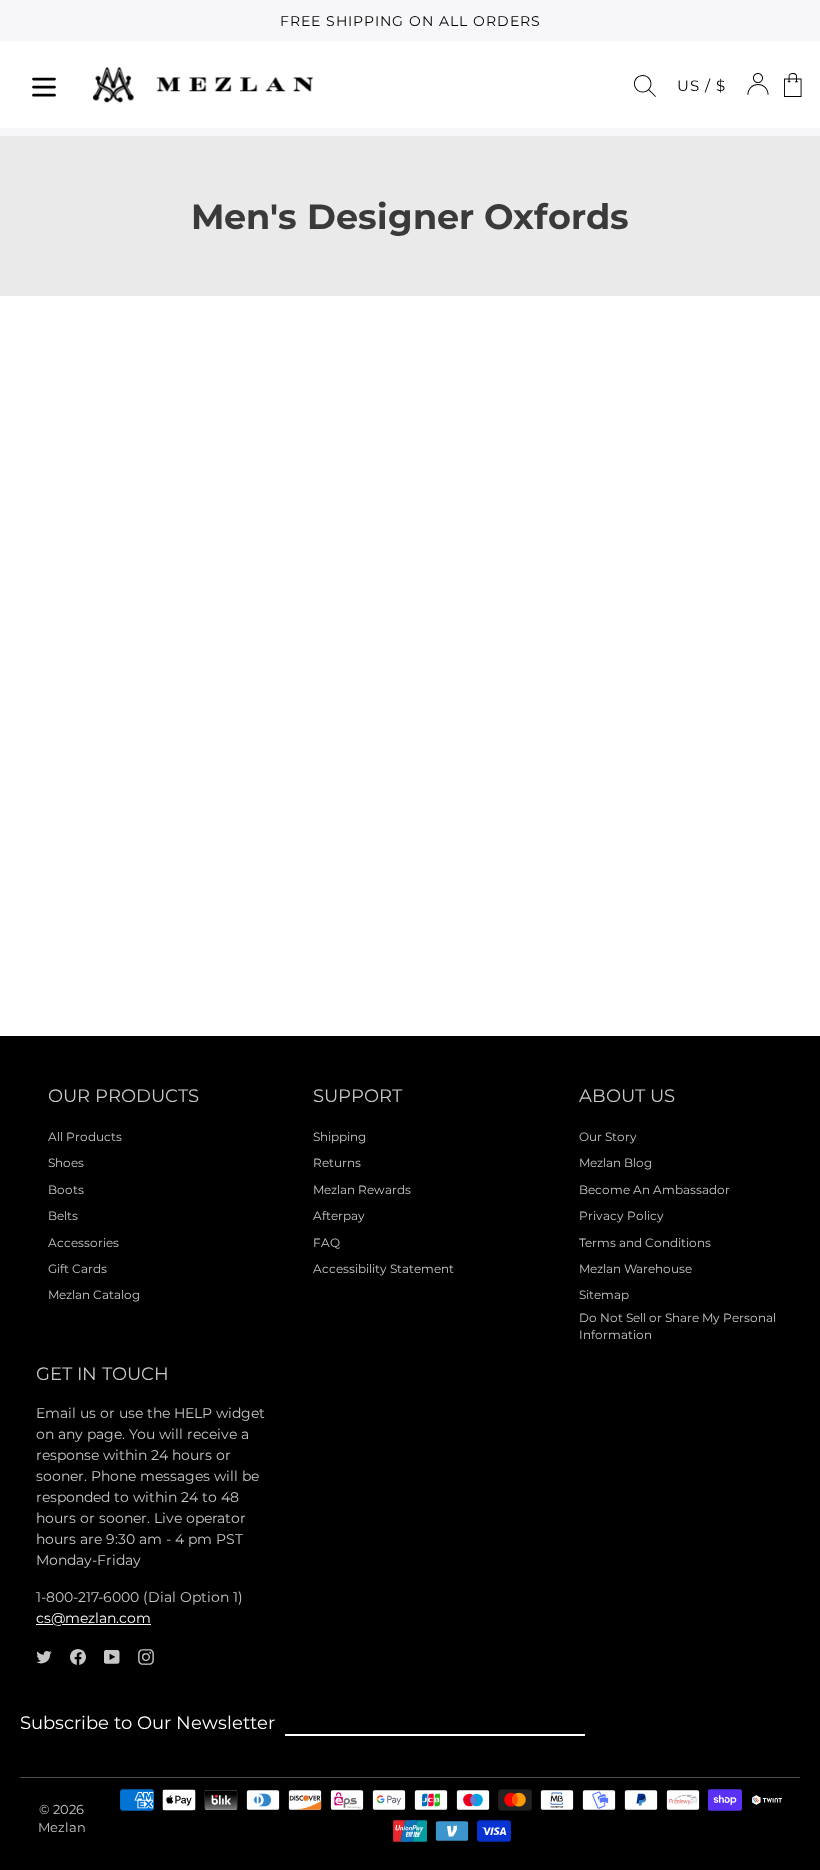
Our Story (608, 1136)
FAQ (326, 1242)
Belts (63, 1215)
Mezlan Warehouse (635, 1268)
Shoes (66, 1162)
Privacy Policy (621, 1215)
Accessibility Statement (383, 1268)
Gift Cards (77, 1268)
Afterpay (339, 1215)
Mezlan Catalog (94, 1294)
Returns (337, 1162)
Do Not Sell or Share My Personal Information (677, 1326)
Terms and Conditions (645, 1242)
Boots (66, 1189)
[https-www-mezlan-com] (203, 84)
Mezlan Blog (615, 1162)
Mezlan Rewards (362, 1189)
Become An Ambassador (654, 1189)
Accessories (83, 1242)
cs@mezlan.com (93, 1618)
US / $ (701, 85)
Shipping (339, 1136)
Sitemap (604, 1294)
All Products (85, 1136)
